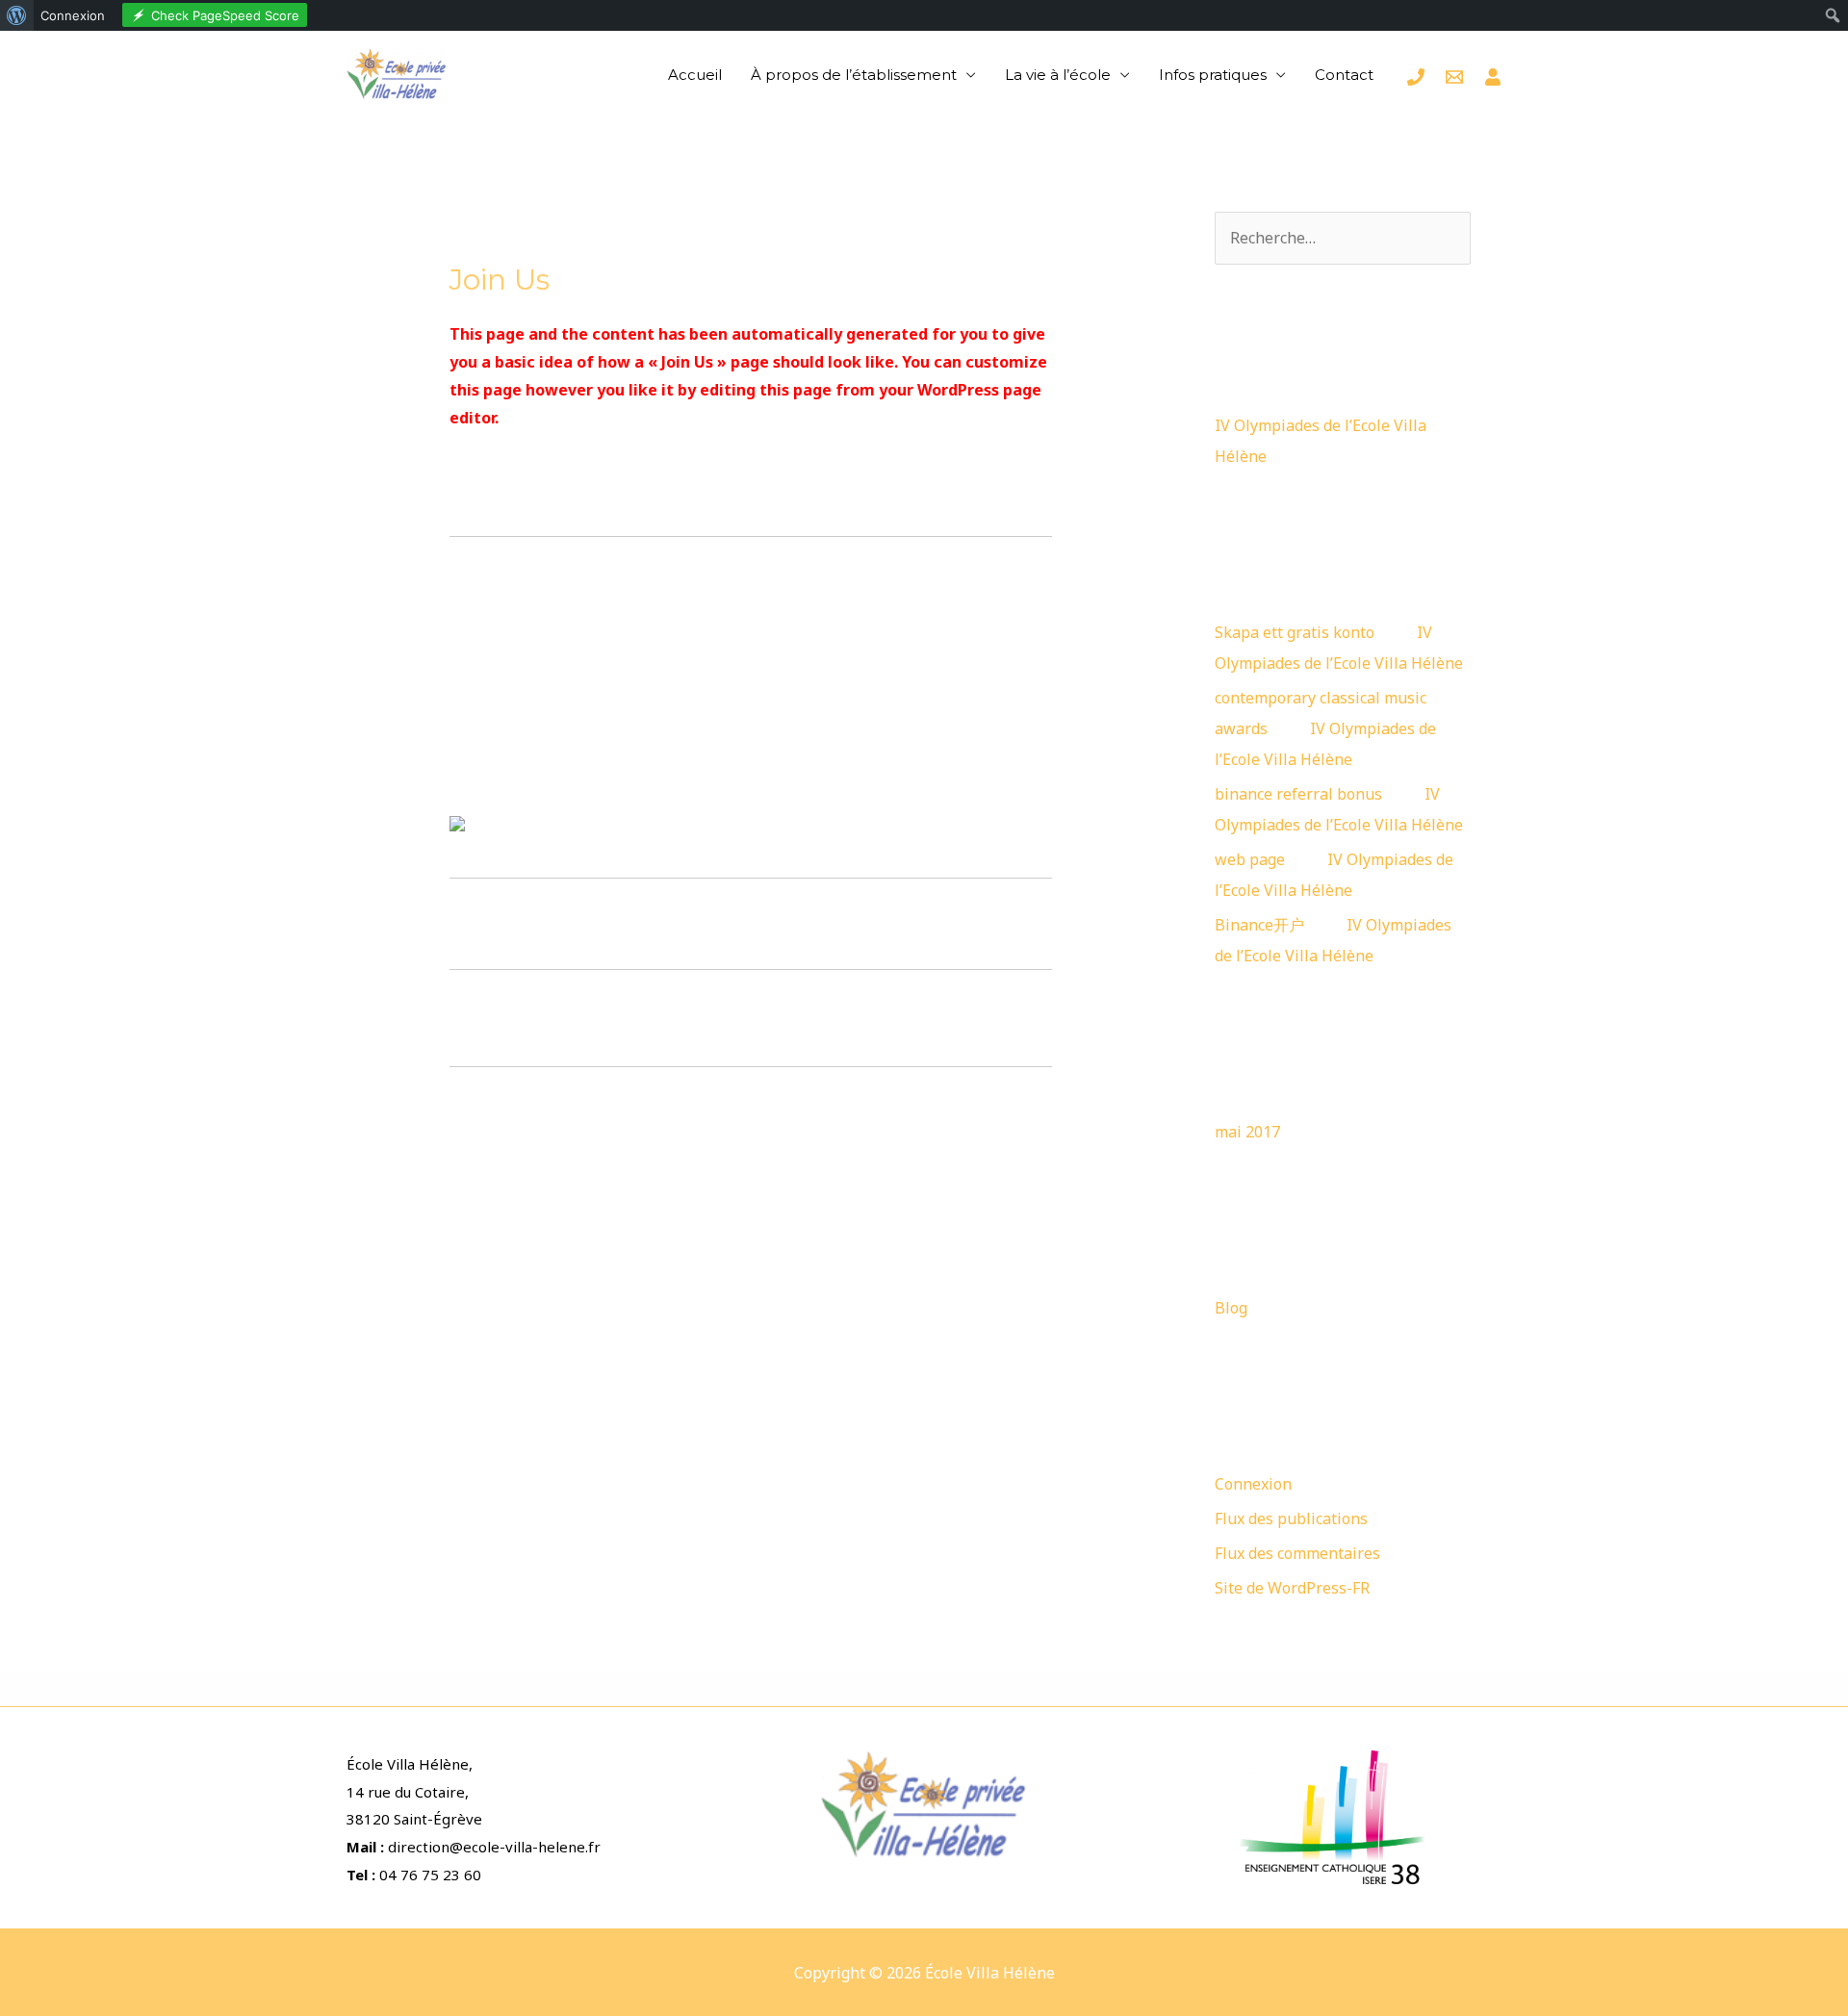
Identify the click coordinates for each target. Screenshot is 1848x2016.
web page (1250, 859)
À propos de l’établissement (854, 75)
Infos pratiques (1213, 75)
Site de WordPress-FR (1292, 1588)
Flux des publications (1291, 1518)
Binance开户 (1259, 925)
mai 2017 (1247, 1132)
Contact (1344, 75)
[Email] (1454, 77)
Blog (1231, 1308)
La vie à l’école (1058, 75)
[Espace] (1493, 77)
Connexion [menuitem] (73, 15)
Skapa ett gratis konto (1295, 632)
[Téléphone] (1416, 77)
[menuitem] (17, 15)
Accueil (695, 75)
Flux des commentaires (1297, 1553)
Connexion (1253, 1484)
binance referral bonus (1298, 794)
